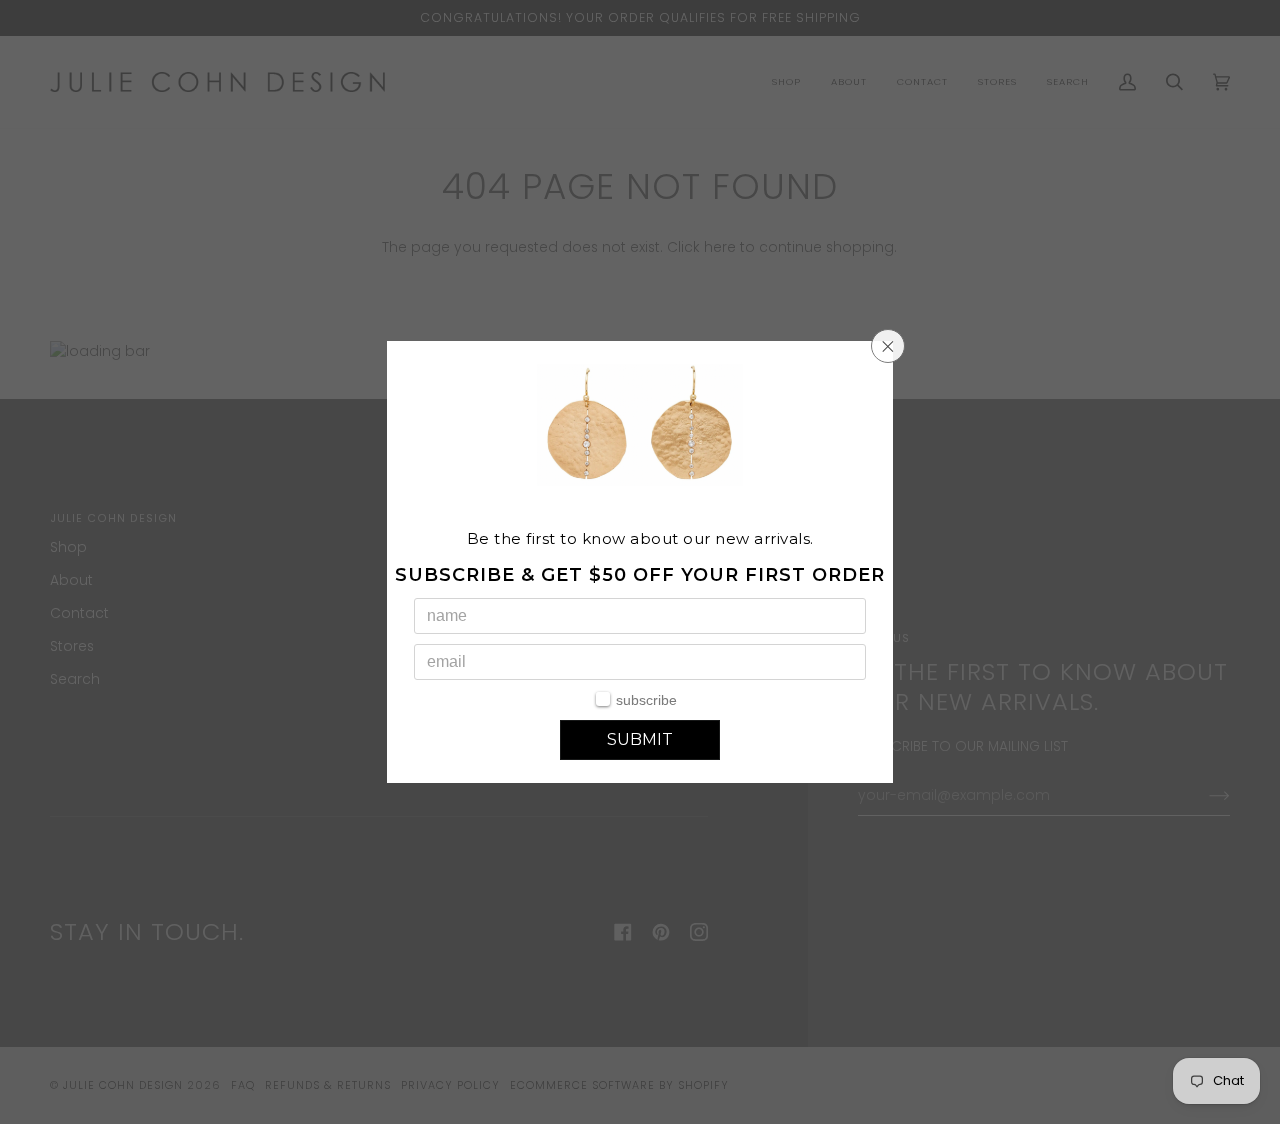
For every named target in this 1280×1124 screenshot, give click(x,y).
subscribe (646, 700)
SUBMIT (640, 739)
